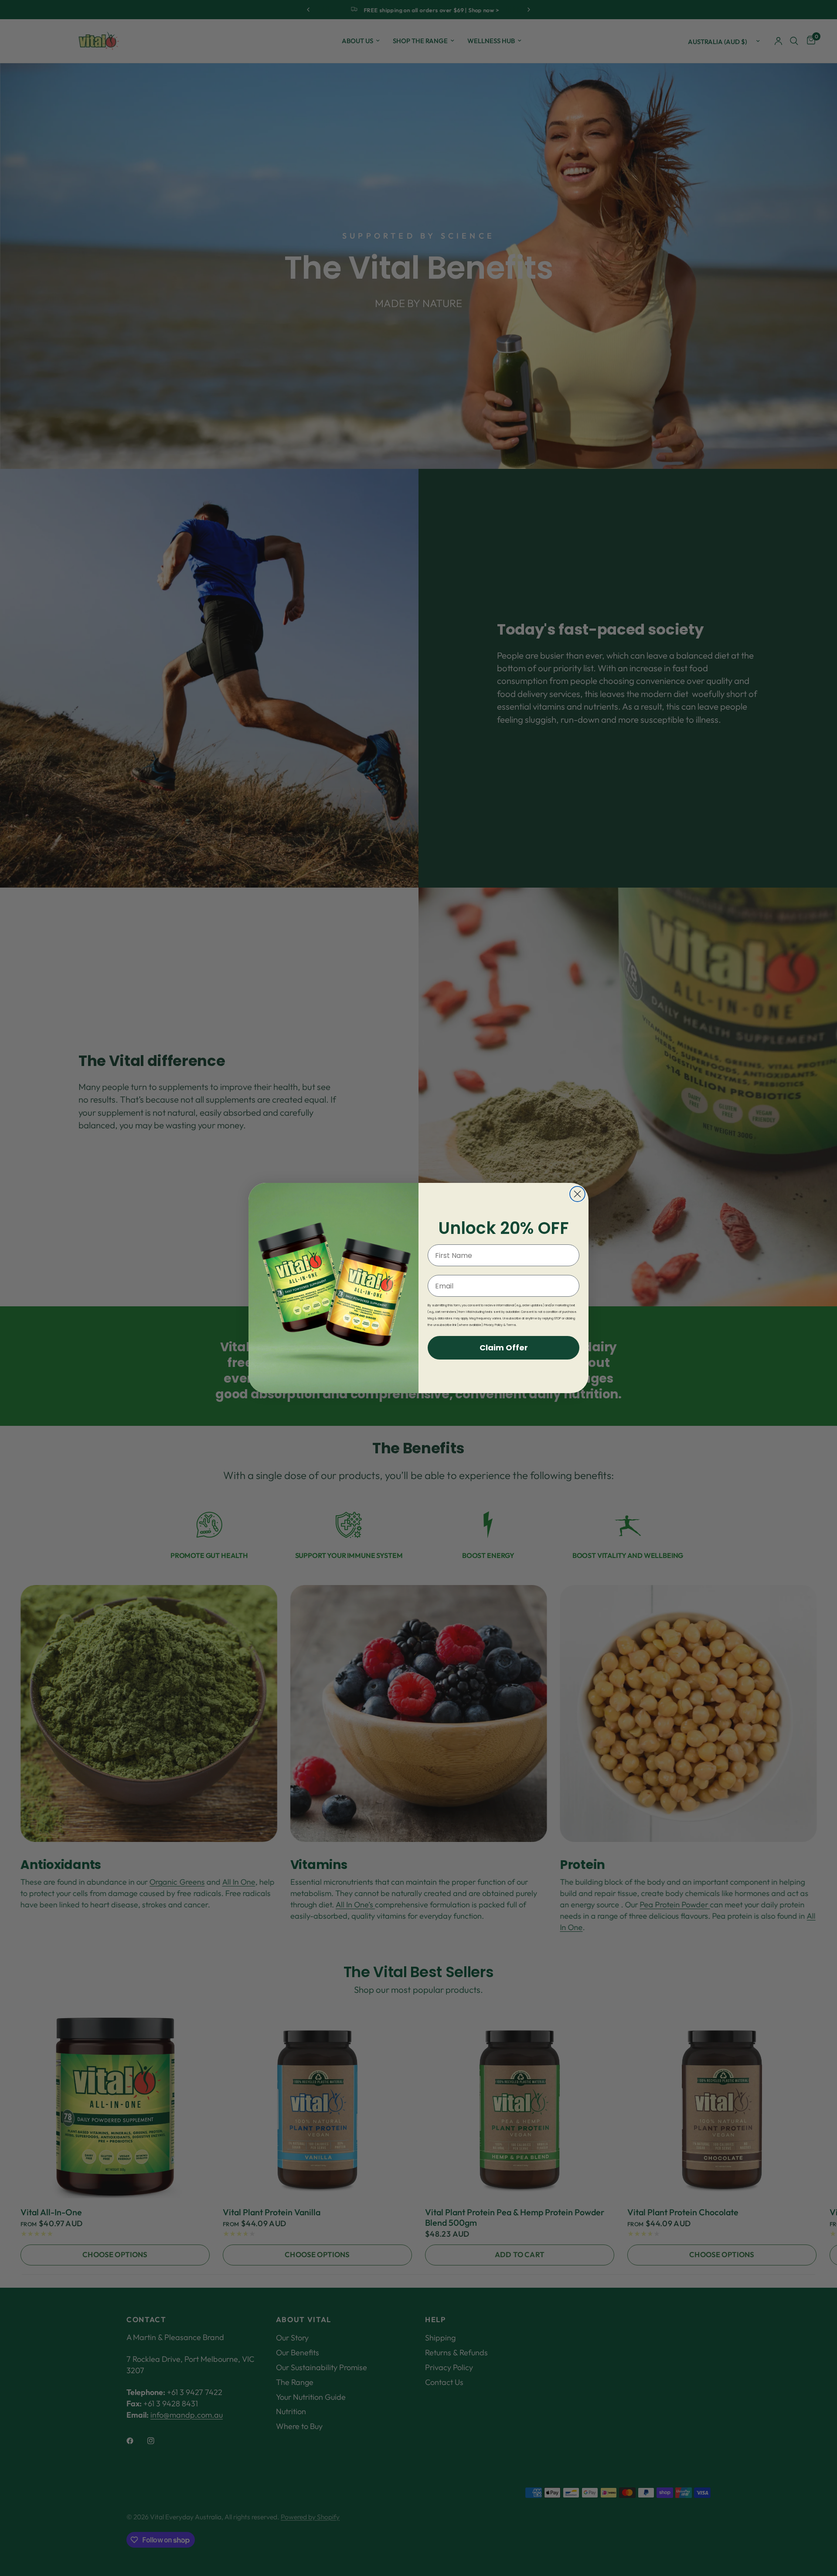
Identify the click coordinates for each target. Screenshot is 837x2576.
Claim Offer (504, 1348)
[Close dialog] (577, 1194)
